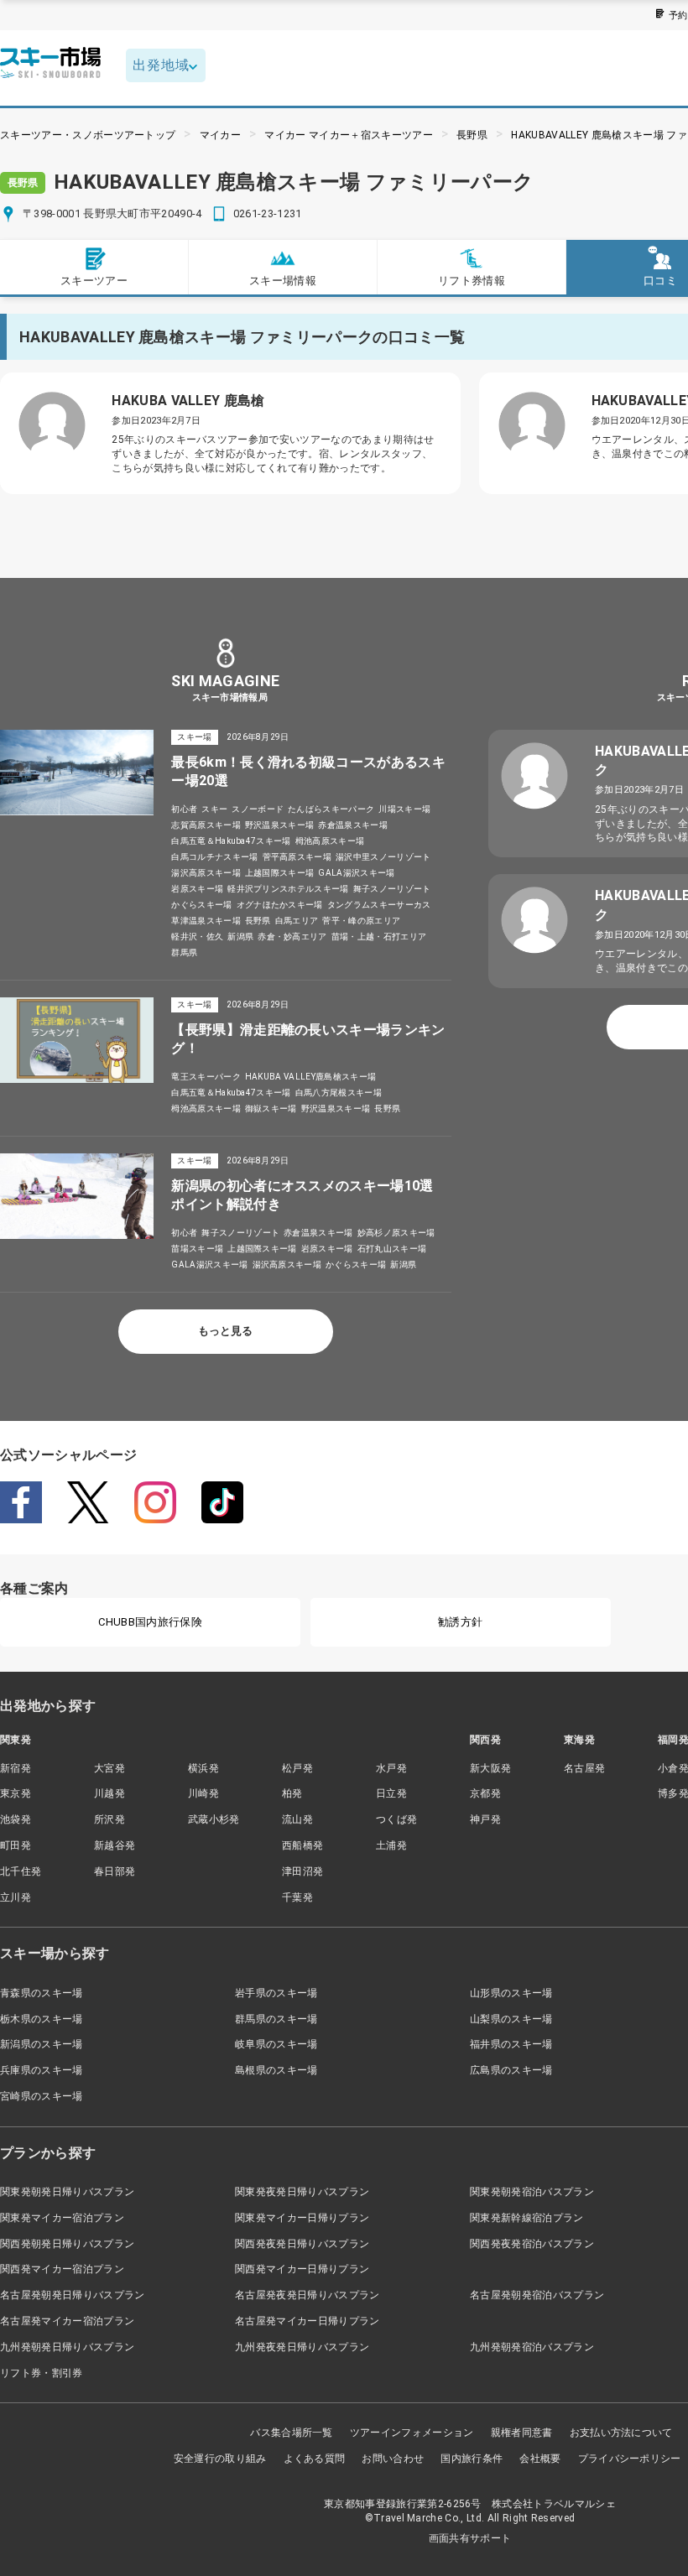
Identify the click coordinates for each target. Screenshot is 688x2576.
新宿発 (16, 1768)
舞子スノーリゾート (392, 889)
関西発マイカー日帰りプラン (302, 2269)
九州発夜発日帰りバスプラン (302, 2347)
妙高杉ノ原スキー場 (396, 1233)
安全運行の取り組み (220, 2459)
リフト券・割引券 (42, 2373)
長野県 (472, 135)
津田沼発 (302, 1871)
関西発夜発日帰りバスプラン (302, 2244)
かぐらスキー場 (201, 905)
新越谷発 (115, 1845)
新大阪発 (490, 1768)
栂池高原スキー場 (330, 841)
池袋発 (16, 1819)
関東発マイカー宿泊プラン (62, 2218)
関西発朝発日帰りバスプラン (67, 2244)
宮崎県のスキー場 (42, 2096)
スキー (214, 809)
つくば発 (396, 1819)
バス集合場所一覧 (292, 2433)
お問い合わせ (393, 2459)
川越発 (109, 1793)
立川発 (16, 1897)
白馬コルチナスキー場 (214, 857)
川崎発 (203, 1793)
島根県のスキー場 (276, 2070)
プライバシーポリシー (630, 2459)
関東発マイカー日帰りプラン (302, 2218)
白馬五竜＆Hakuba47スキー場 (231, 841)
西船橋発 (302, 1845)
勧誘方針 (460, 1622)
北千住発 (21, 1871)
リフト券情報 (472, 281)
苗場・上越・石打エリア (379, 937)
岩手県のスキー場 (276, 1993)
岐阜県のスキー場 (276, 2044)
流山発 (297, 1819)
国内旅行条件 (472, 2459)
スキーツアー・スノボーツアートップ (88, 135)
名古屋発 (584, 1768)
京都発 (485, 1793)
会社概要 (540, 2459)
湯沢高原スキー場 (206, 873)
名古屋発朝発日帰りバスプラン (72, 2295)
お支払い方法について (621, 2433)
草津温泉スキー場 (206, 921)
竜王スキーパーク (206, 1077)
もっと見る (225, 1331)
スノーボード (258, 809)
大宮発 (109, 1768)
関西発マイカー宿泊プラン (62, 2269)
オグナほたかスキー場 (280, 905)
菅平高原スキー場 (297, 857)
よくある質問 (315, 2459)
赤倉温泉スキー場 (353, 825)
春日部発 (115, 1871)
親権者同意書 (522, 2433)
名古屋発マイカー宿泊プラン (67, 2321)
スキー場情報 (283, 281)
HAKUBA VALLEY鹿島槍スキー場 (310, 1077)
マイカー (220, 135)
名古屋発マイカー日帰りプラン (307, 2321)
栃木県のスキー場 (42, 2019)
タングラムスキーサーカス (379, 905)
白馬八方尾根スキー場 (339, 1093)
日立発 (391, 1793)
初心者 (184, 809)
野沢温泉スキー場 (280, 825)
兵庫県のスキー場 (42, 2070)
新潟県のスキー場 (42, 2044)
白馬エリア (297, 921)
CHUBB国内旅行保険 (150, 1622)
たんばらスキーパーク (331, 809)
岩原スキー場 (197, 889)
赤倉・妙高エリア (292, 937)
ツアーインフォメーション (412, 2433)
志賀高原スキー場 (206, 825)
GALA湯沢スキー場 (356, 873)
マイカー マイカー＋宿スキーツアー (348, 135)
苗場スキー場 (197, 1249)
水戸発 (391, 1768)
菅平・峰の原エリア (361, 921)
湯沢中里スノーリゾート (383, 857)
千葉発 (297, 1897)
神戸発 (485, 1819)
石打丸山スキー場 (392, 1249)
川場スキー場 (404, 809)
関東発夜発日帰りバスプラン (302, 2192)
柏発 (292, 1793)
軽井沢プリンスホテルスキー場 (288, 889)
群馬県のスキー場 (276, 2019)
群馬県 (184, 952)
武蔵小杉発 (214, 1819)
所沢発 (109, 1819)
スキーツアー (94, 281)
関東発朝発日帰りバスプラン (67, 2192)
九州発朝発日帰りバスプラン (67, 2347)
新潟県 (240, 937)
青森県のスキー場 (42, 1993)
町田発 (16, 1845)
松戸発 (297, 1768)
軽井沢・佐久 (197, 937)
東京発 (16, 1793)
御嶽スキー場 (271, 1108)
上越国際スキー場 (280, 873)
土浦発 (391, 1845)
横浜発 (203, 1768)
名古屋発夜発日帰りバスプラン (307, 2295)
